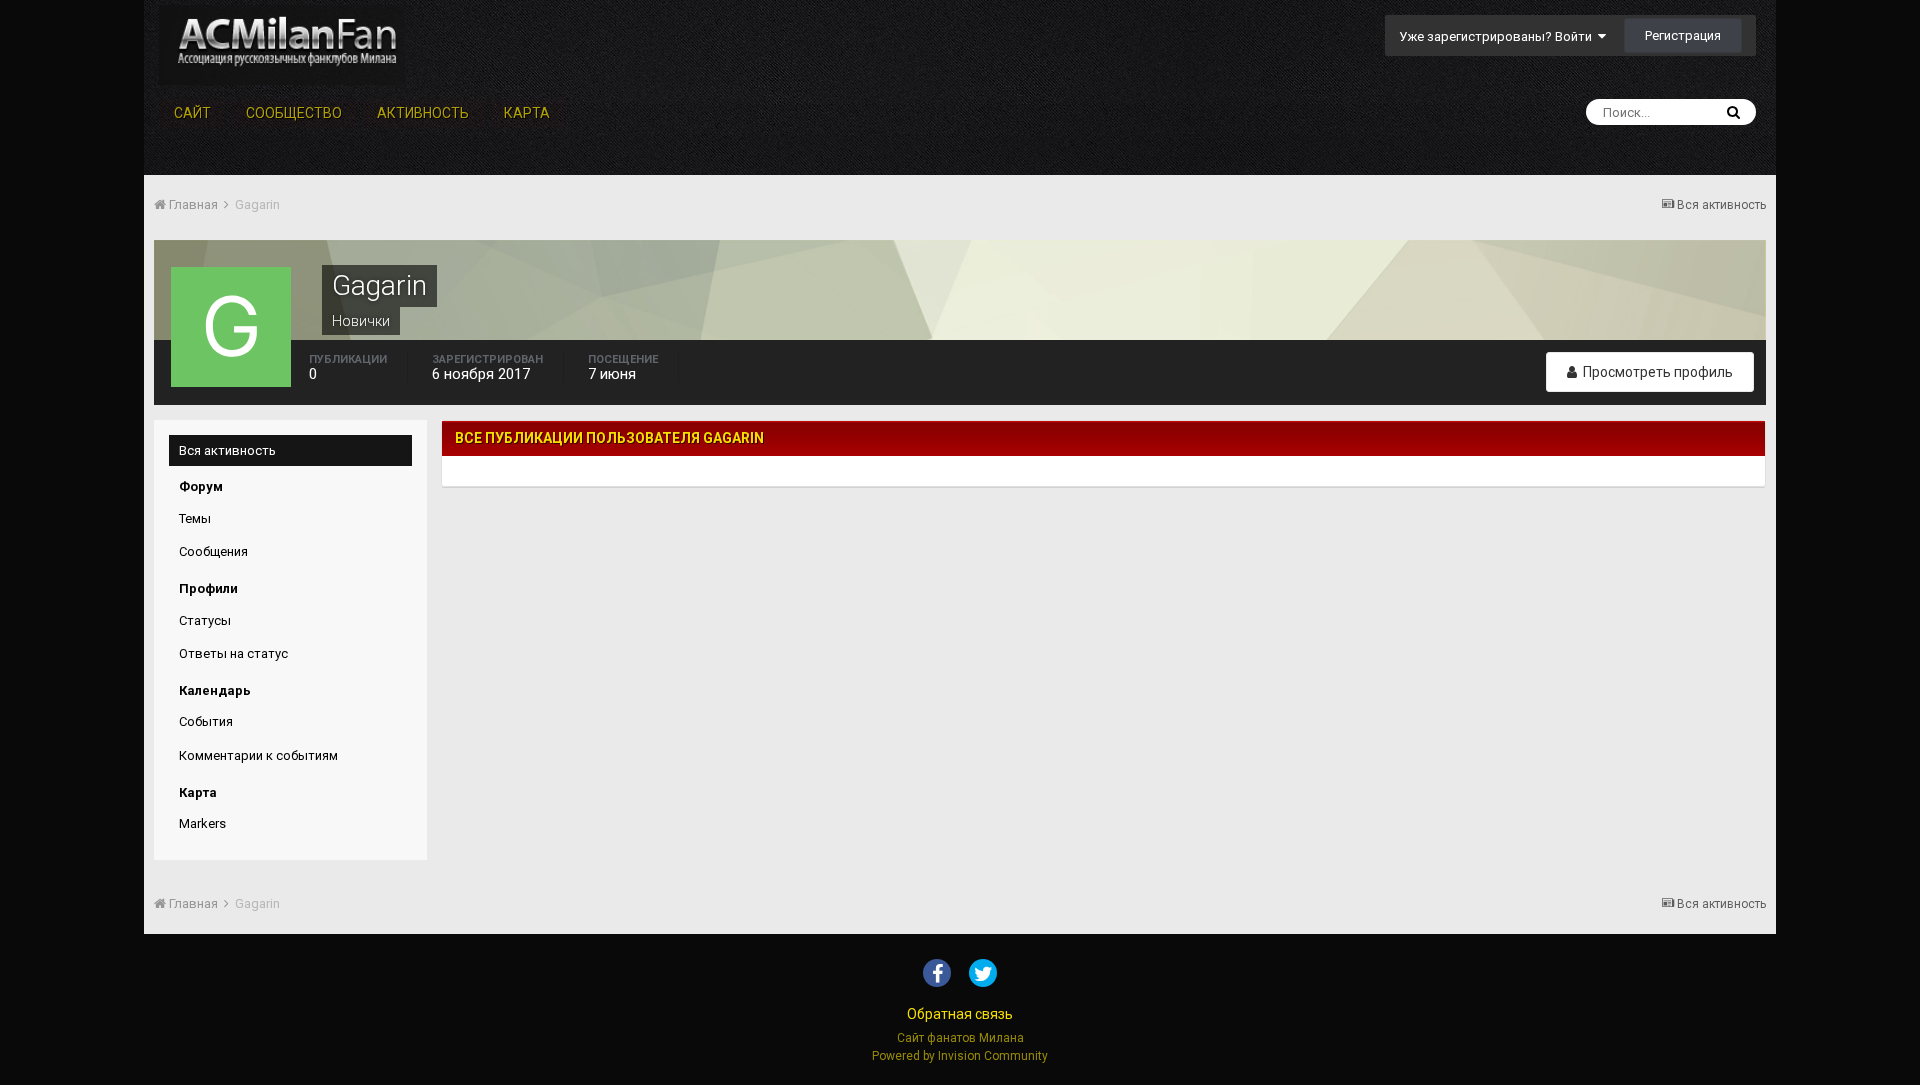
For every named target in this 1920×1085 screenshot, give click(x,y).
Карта (527, 113)
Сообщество (294, 113)
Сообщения (213, 551)
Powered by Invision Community (960, 1056)
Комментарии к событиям (258, 755)
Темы (195, 518)
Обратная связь (960, 1014)
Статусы (205, 620)
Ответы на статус (233, 653)
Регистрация (1683, 35)
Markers (202, 823)
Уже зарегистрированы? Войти (1498, 36)
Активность (423, 113)
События (206, 721)
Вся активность (227, 450)
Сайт (192, 113)
